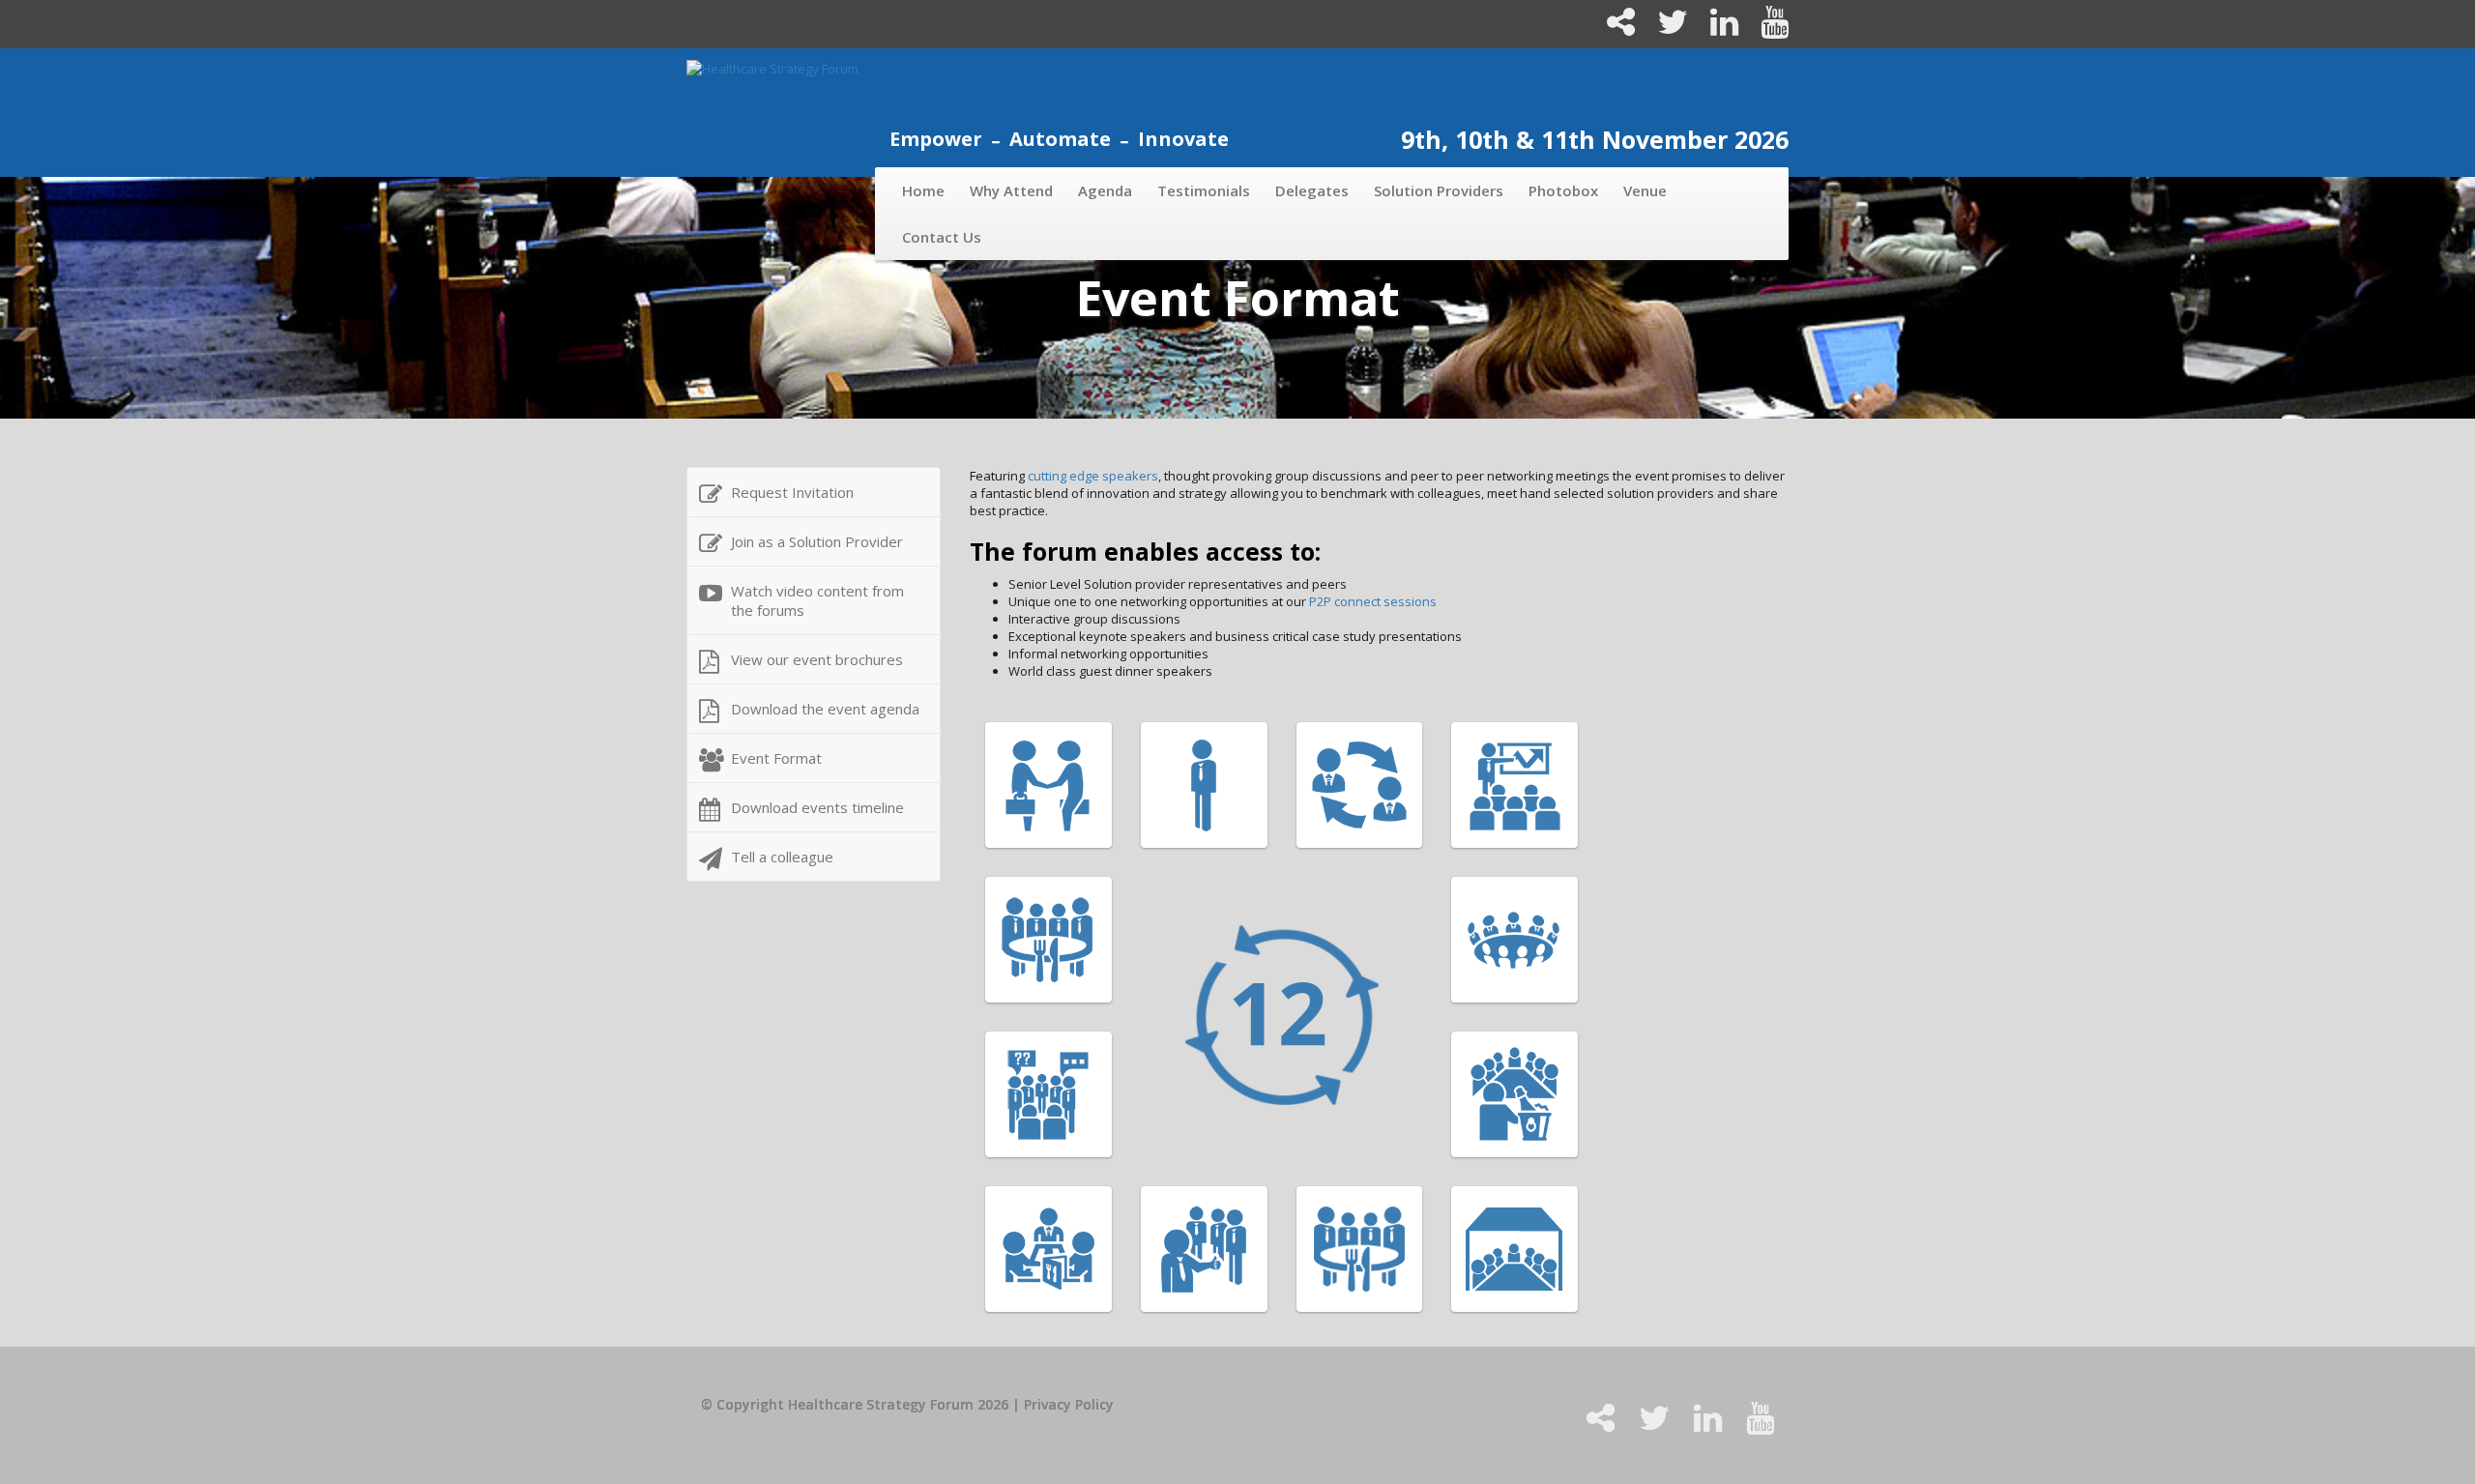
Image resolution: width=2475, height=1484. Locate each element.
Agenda (1105, 190)
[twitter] (1664, 29)
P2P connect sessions (1373, 601)
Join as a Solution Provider (817, 541)
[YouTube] (1765, 29)
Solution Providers (1439, 190)
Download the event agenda (825, 709)
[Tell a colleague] (1613, 29)
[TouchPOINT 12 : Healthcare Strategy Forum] (1380, 1017)
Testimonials (1204, 190)
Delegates (1312, 190)
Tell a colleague (782, 857)
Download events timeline (817, 807)
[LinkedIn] (1716, 29)
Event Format (776, 758)
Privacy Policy (1069, 1404)
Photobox (1563, 190)
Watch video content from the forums (817, 600)
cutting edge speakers (1093, 476)
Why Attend (1011, 190)
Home (923, 190)
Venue (1645, 190)
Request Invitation (792, 492)
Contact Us (942, 237)
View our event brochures (817, 659)
